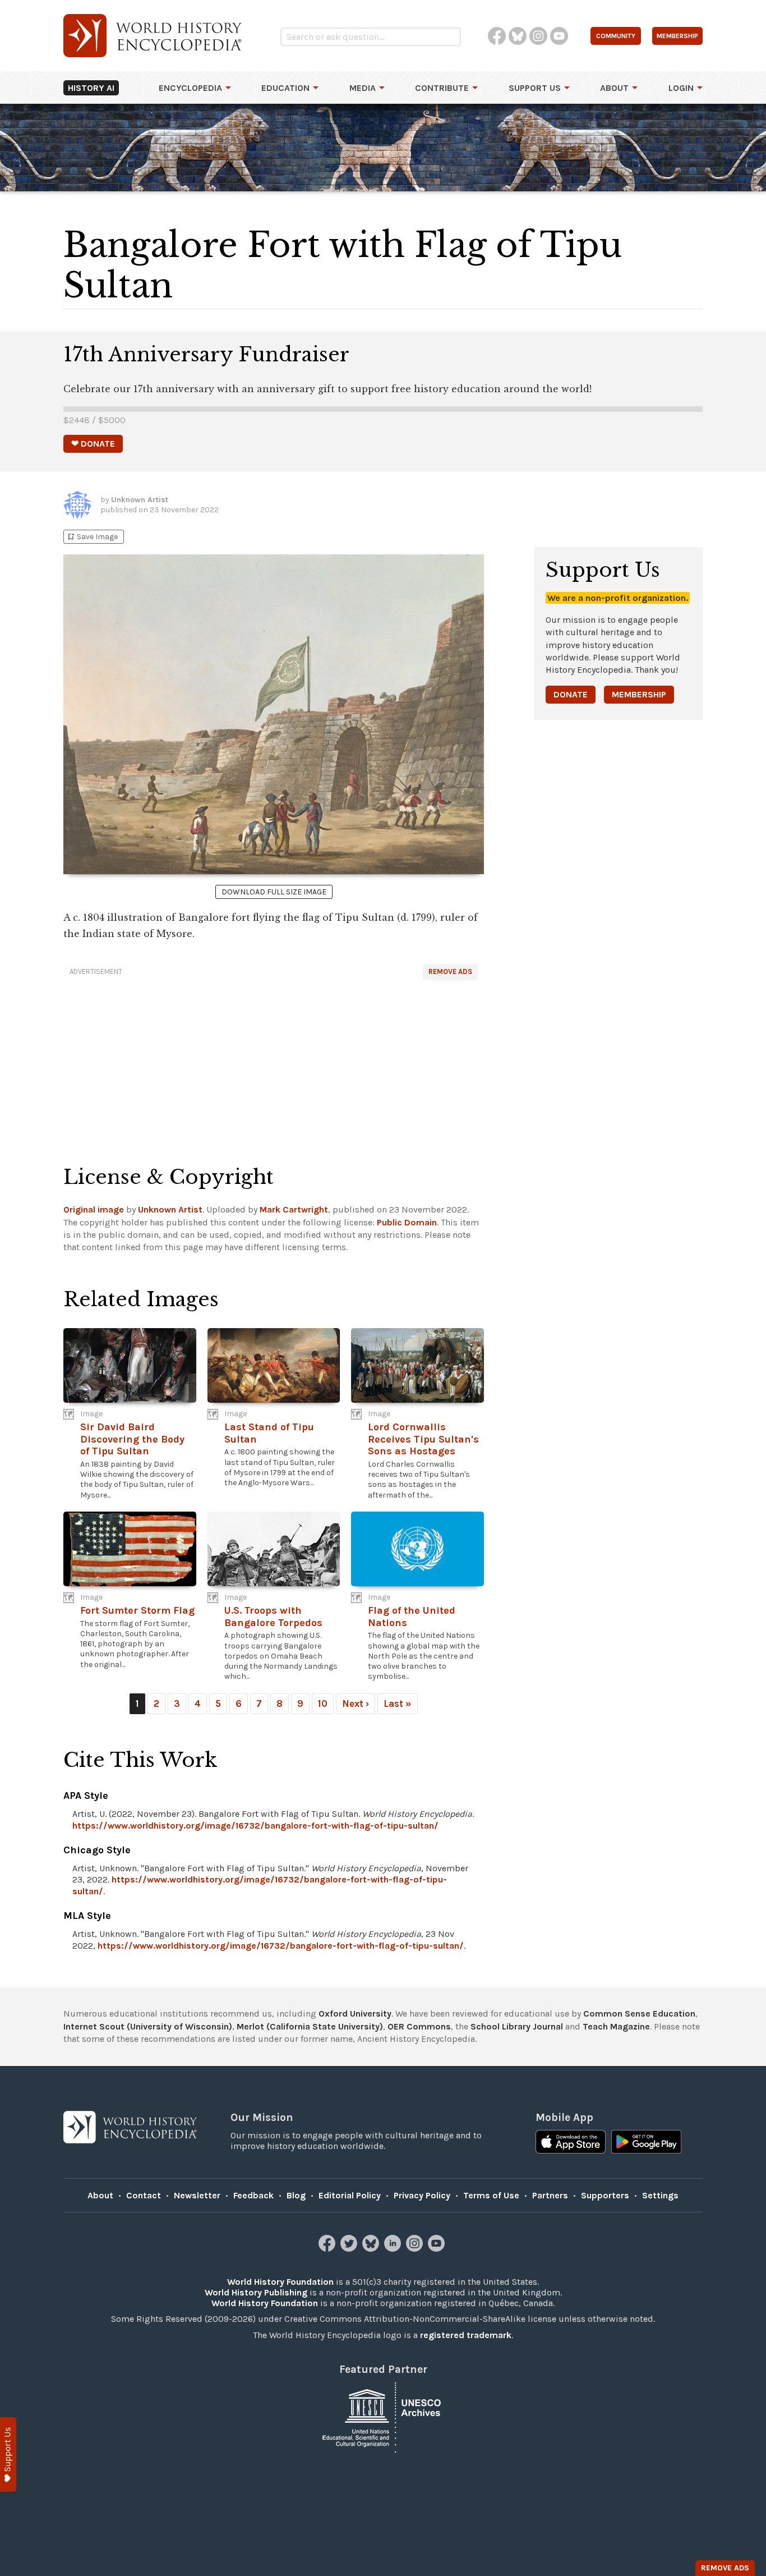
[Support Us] (8, 2455)
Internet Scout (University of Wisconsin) (148, 2026)
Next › (356, 1703)
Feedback (253, 2195)
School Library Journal (517, 2026)
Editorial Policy (350, 2195)
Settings (660, 2195)
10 (323, 1703)
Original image (94, 1209)
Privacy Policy (422, 2195)
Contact (144, 2195)
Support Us (535, 88)
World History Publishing (256, 2292)
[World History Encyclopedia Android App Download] (646, 2143)
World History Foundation (280, 2282)
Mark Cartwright (294, 1209)
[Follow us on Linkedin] (394, 2249)
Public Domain (407, 1222)
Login (681, 88)
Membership (639, 694)
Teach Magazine (616, 2026)
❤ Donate (93, 444)
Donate (571, 694)
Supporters (605, 2195)
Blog (296, 2195)
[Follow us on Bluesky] (372, 2249)
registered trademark (466, 2335)
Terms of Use (491, 2195)
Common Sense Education (639, 2013)
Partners (550, 2195)
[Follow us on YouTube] (438, 2249)
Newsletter (197, 2195)
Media (363, 88)
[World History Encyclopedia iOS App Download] (571, 2143)
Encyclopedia (190, 88)
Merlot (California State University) (310, 2026)
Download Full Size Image (274, 892)
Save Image (92, 537)
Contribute (442, 88)
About (614, 88)
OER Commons (419, 2026)
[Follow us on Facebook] (328, 2249)
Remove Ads (450, 972)
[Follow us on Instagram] (416, 2249)
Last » (398, 1703)
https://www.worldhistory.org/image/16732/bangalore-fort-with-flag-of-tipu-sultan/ (255, 1826)
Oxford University (355, 2013)
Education (285, 88)
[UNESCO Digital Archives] (383, 2416)
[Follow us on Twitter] (350, 2249)
